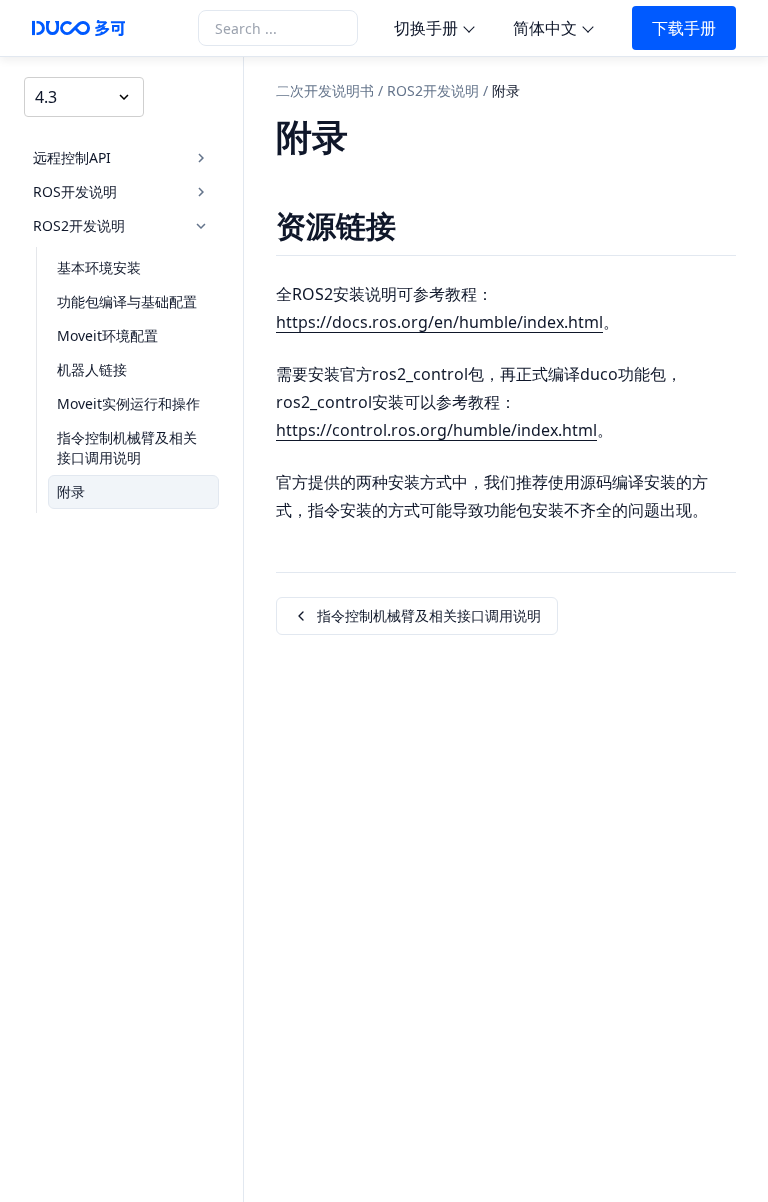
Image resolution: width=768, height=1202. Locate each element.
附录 (71, 491)
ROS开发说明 (75, 191)
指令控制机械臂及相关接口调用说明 (127, 447)
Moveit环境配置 (107, 335)
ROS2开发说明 (79, 225)
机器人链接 (92, 369)
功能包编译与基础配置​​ (127, 301)
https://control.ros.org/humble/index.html (436, 430)
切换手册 (426, 28)
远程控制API (72, 157)
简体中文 (545, 28)
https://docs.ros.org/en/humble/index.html (439, 322)
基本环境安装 (99, 267)
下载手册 (684, 28)
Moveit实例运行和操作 (128, 403)
